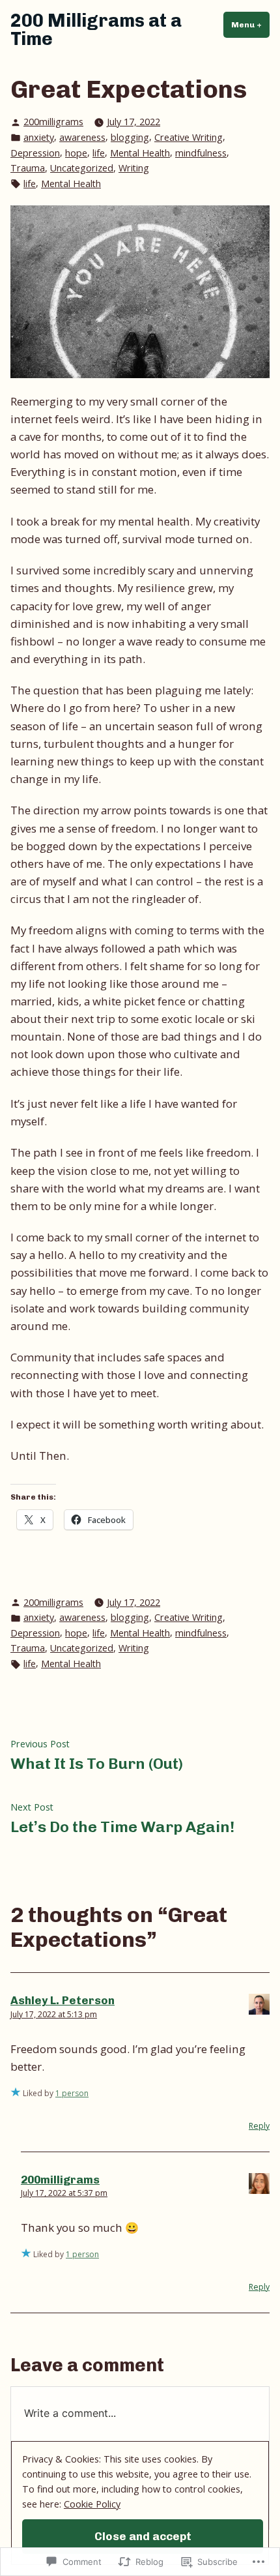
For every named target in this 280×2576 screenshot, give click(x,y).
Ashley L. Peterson (63, 2000)
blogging (130, 137)
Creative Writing (189, 137)
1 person (72, 2093)
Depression (35, 153)
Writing (134, 168)
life (99, 153)
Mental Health (140, 153)
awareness (82, 137)
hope (76, 153)
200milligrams (53, 122)
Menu (250, 25)
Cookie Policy (92, 2504)
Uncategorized (82, 168)
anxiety (39, 137)
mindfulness (201, 153)
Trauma (28, 168)
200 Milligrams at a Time (96, 30)
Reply (259, 2126)
